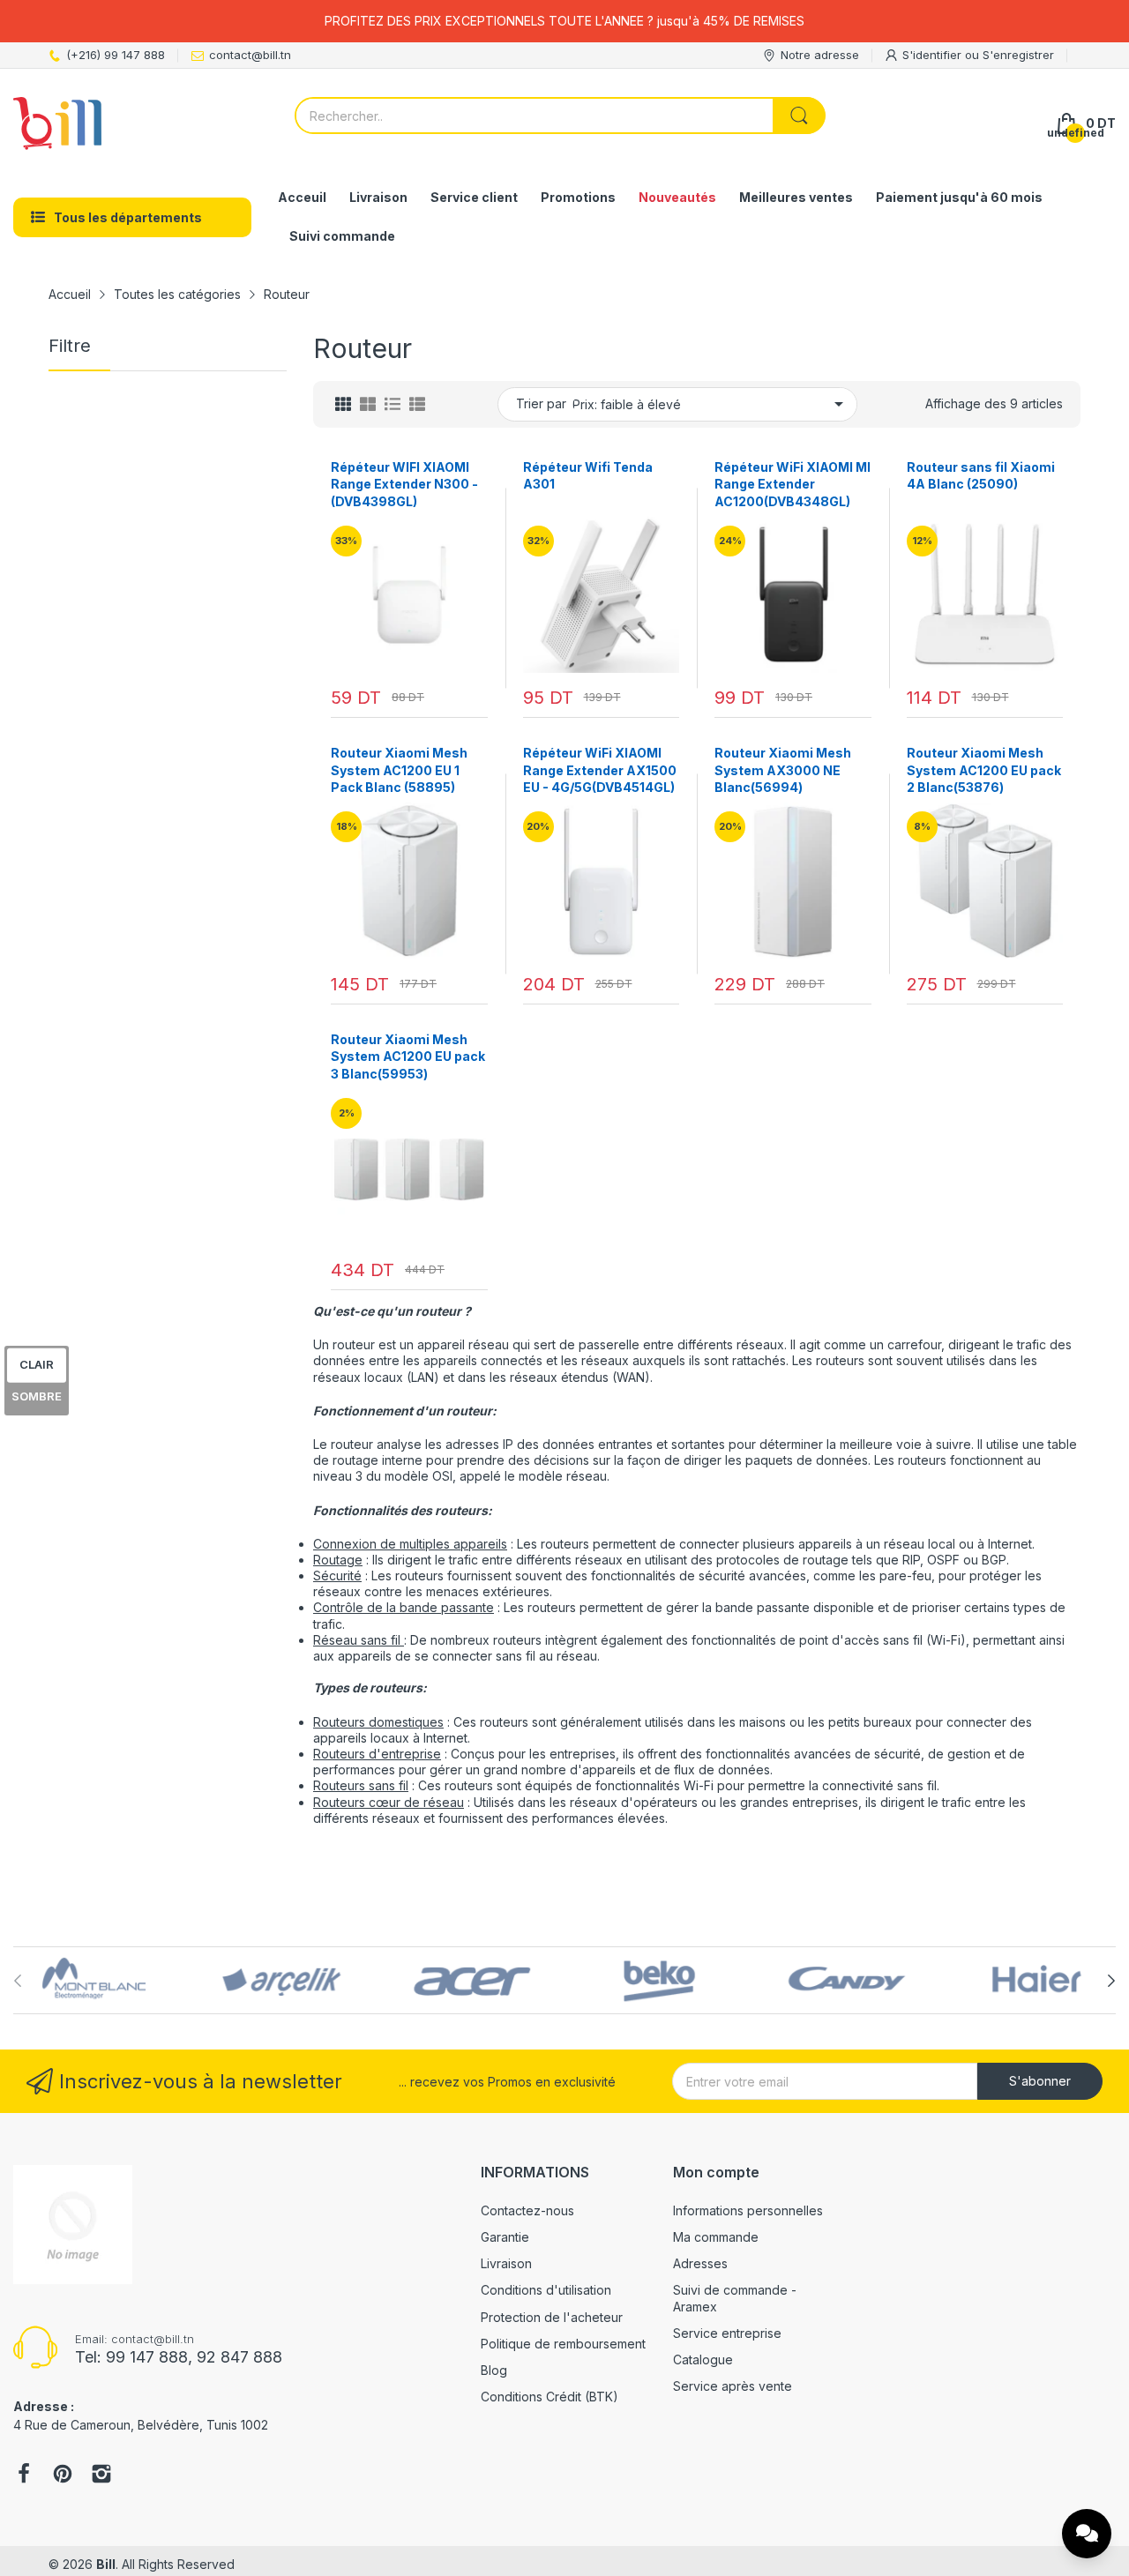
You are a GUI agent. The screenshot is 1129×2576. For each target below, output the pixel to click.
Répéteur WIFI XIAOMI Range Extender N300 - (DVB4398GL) (404, 484)
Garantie (505, 2237)
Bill (106, 2564)
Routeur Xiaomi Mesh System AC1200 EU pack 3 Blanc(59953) (408, 1057)
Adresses (700, 2263)
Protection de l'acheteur (552, 2317)
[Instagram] (101, 2475)
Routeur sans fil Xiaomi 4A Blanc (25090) (981, 476)
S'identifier (934, 55)
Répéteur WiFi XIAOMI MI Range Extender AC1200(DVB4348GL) (793, 484)
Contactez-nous (527, 2210)
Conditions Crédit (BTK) (550, 2397)
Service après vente (733, 2386)
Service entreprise (727, 2333)
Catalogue (703, 2359)
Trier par (541, 403)
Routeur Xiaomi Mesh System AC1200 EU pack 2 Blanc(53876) (984, 770)
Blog (494, 2370)
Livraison (506, 2263)
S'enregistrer (1018, 55)
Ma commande (716, 2237)
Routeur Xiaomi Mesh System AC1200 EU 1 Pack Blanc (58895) (399, 770)
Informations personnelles (748, 2210)
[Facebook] (24, 2475)
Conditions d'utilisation (546, 2290)
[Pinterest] (63, 2475)
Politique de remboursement (563, 2344)
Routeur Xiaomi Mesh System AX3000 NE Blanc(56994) (783, 770)
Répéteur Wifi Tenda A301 (588, 476)
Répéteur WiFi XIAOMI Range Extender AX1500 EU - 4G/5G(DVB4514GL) (600, 770)
